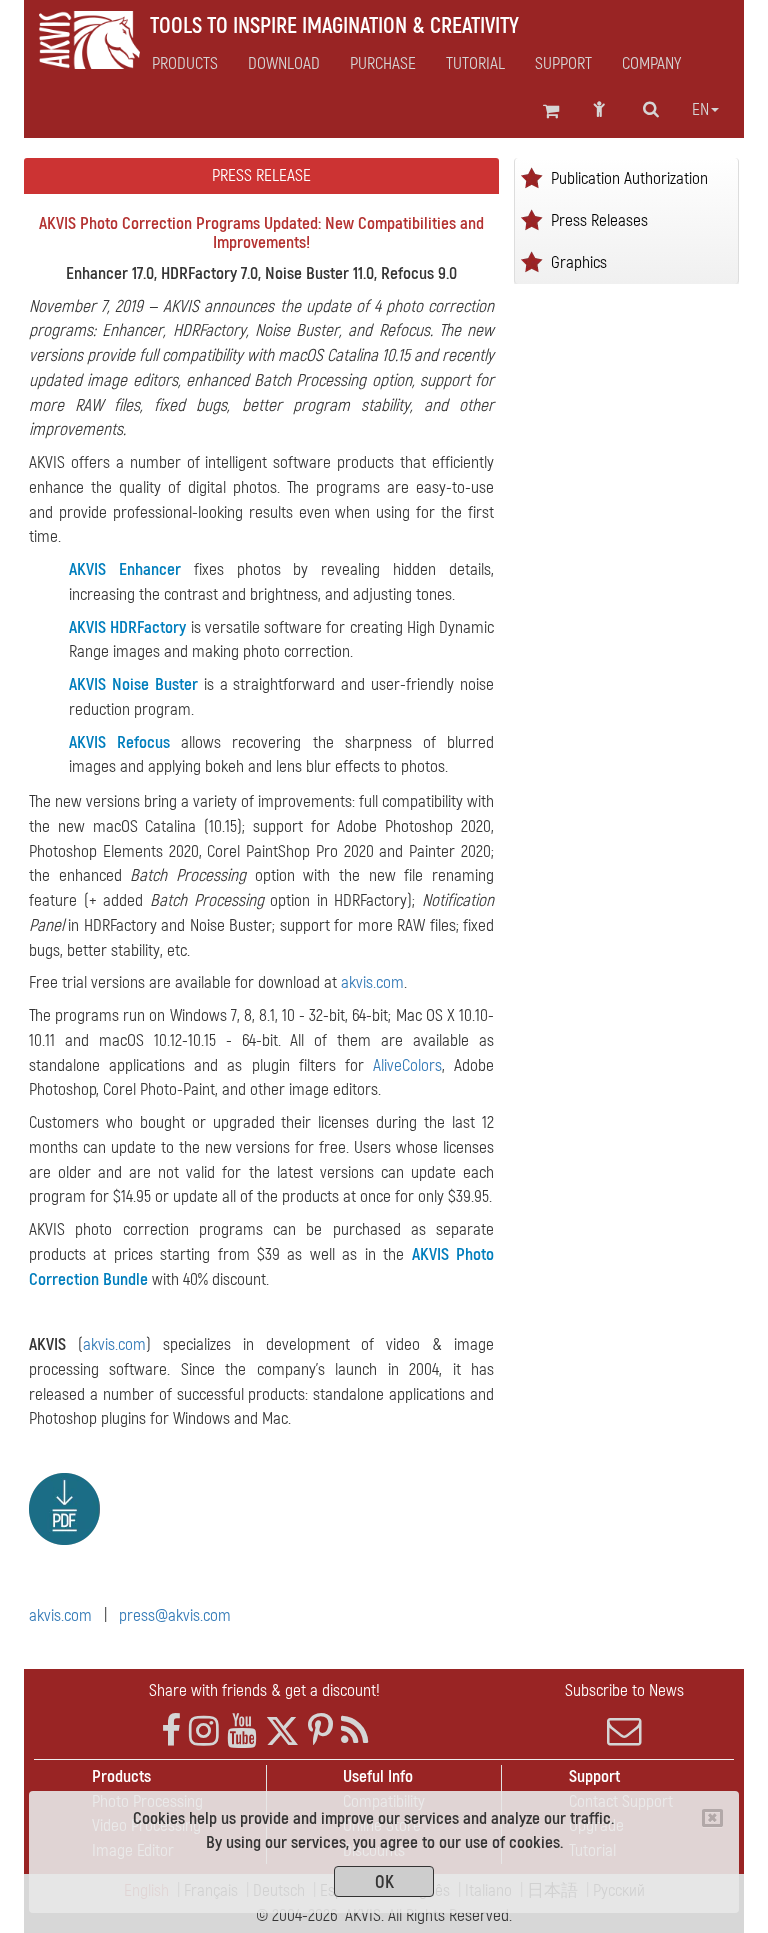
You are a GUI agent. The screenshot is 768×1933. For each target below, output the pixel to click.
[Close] (712, 1818)
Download (284, 64)
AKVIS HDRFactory (127, 627)
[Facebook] (171, 1731)
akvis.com (372, 982)
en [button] (700, 110)
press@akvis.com (175, 1615)
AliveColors (407, 1065)
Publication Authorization (629, 177)
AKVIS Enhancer (125, 569)
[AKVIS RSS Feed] (354, 1731)
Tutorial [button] (475, 64)
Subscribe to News (624, 1690)
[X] (282, 1731)
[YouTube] (242, 1731)
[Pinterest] (320, 1731)
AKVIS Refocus (119, 742)
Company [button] (651, 64)
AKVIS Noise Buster (133, 684)
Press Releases (599, 219)
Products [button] (185, 64)
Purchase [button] (383, 64)
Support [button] (563, 64)
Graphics (579, 261)
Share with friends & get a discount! (264, 1690)
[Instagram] (204, 1731)
